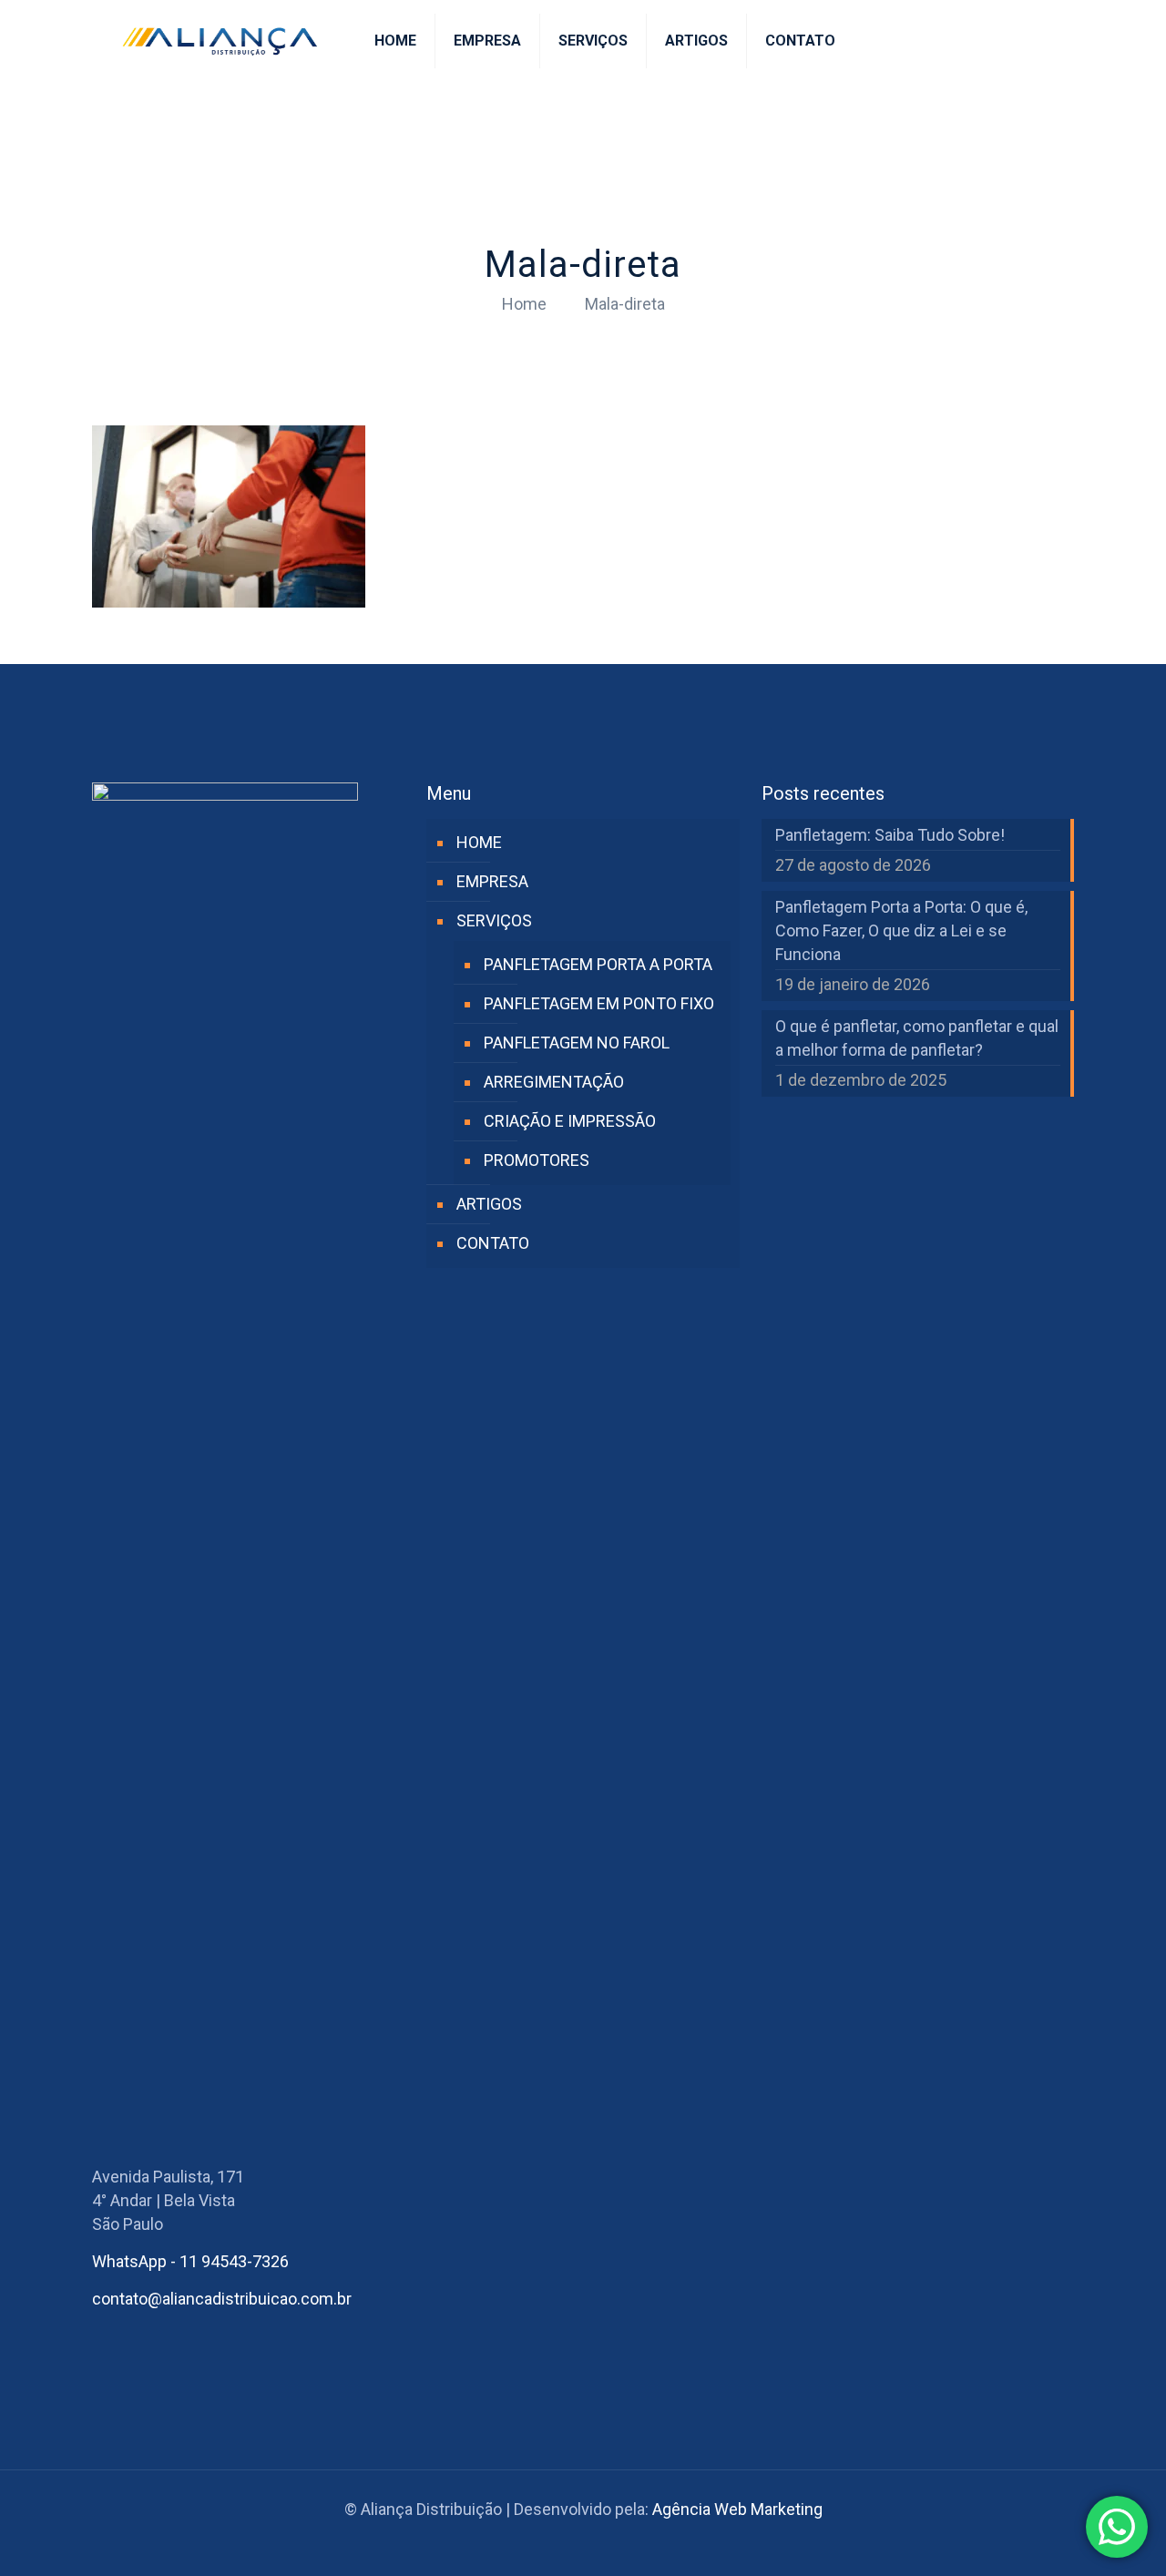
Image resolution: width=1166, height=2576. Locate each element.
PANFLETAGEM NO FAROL (577, 1043)
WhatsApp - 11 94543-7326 (190, 2261)
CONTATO (493, 1243)
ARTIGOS (489, 1204)
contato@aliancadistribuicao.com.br (222, 2299)
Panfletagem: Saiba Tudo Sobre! (890, 835)
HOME (479, 842)
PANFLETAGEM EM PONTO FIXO (599, 1003)
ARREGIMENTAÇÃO (554, 1082)
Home (524, 304)
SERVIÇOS (494, 920)
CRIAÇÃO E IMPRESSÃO (570, 1121)
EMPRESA (492, 881)
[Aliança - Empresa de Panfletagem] (220, 41)
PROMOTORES (537, 1160)
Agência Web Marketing (737, 2509)
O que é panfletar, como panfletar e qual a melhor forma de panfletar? (917, 1038)
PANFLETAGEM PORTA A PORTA (598, 964)
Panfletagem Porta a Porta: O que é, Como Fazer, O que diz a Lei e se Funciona (901, 930)
